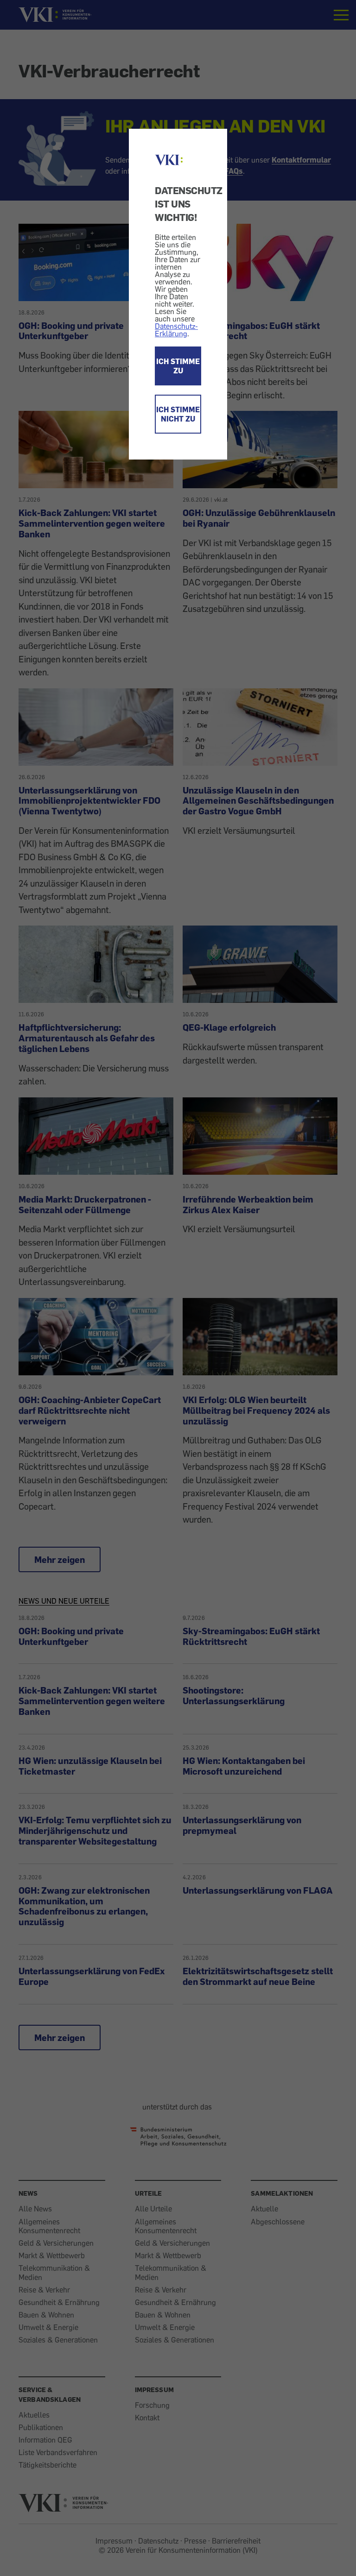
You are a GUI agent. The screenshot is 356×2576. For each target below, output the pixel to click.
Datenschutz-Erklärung (176, 330)
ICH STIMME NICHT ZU (178, 414)
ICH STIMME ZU (178, 366)
